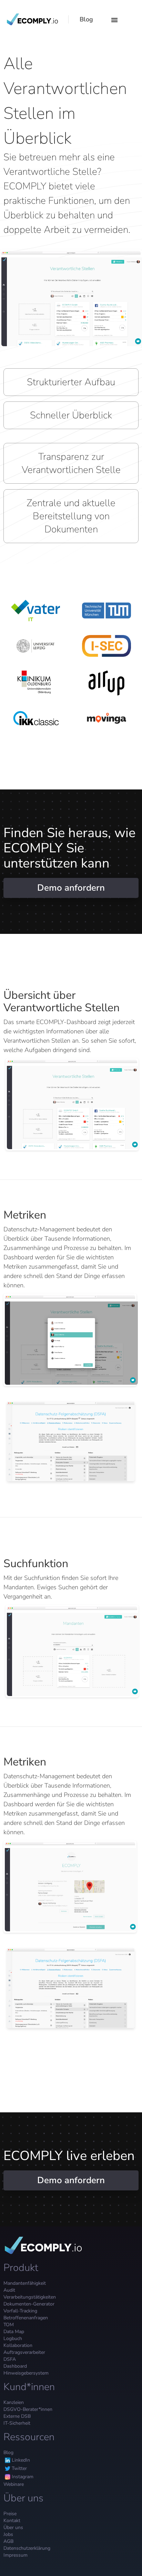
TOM (9, 2325)
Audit (9, 2290)
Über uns (13, 2527)
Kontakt (12, 2521)
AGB (8, 2541)
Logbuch (13, 2338)
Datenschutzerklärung (27, 2548)
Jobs (8, 2534)
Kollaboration (18, 2345)
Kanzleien (14, 2402)
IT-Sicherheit (17, 2423)
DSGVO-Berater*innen (28, 2409)
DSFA (10, 2359)
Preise (10, 2514)
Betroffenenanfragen (26, 2318)
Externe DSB (17, 2416)
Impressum (16, 2555)
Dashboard (15, 2366)
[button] (113, 19)
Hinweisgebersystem (26, 2373)
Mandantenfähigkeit (25, 2283)
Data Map (14, 2332)
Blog (8, 2452)
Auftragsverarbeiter (24, 2352)
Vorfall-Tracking (20, 2311)
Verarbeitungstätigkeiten (30, 2297)
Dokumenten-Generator (29, 2304)
